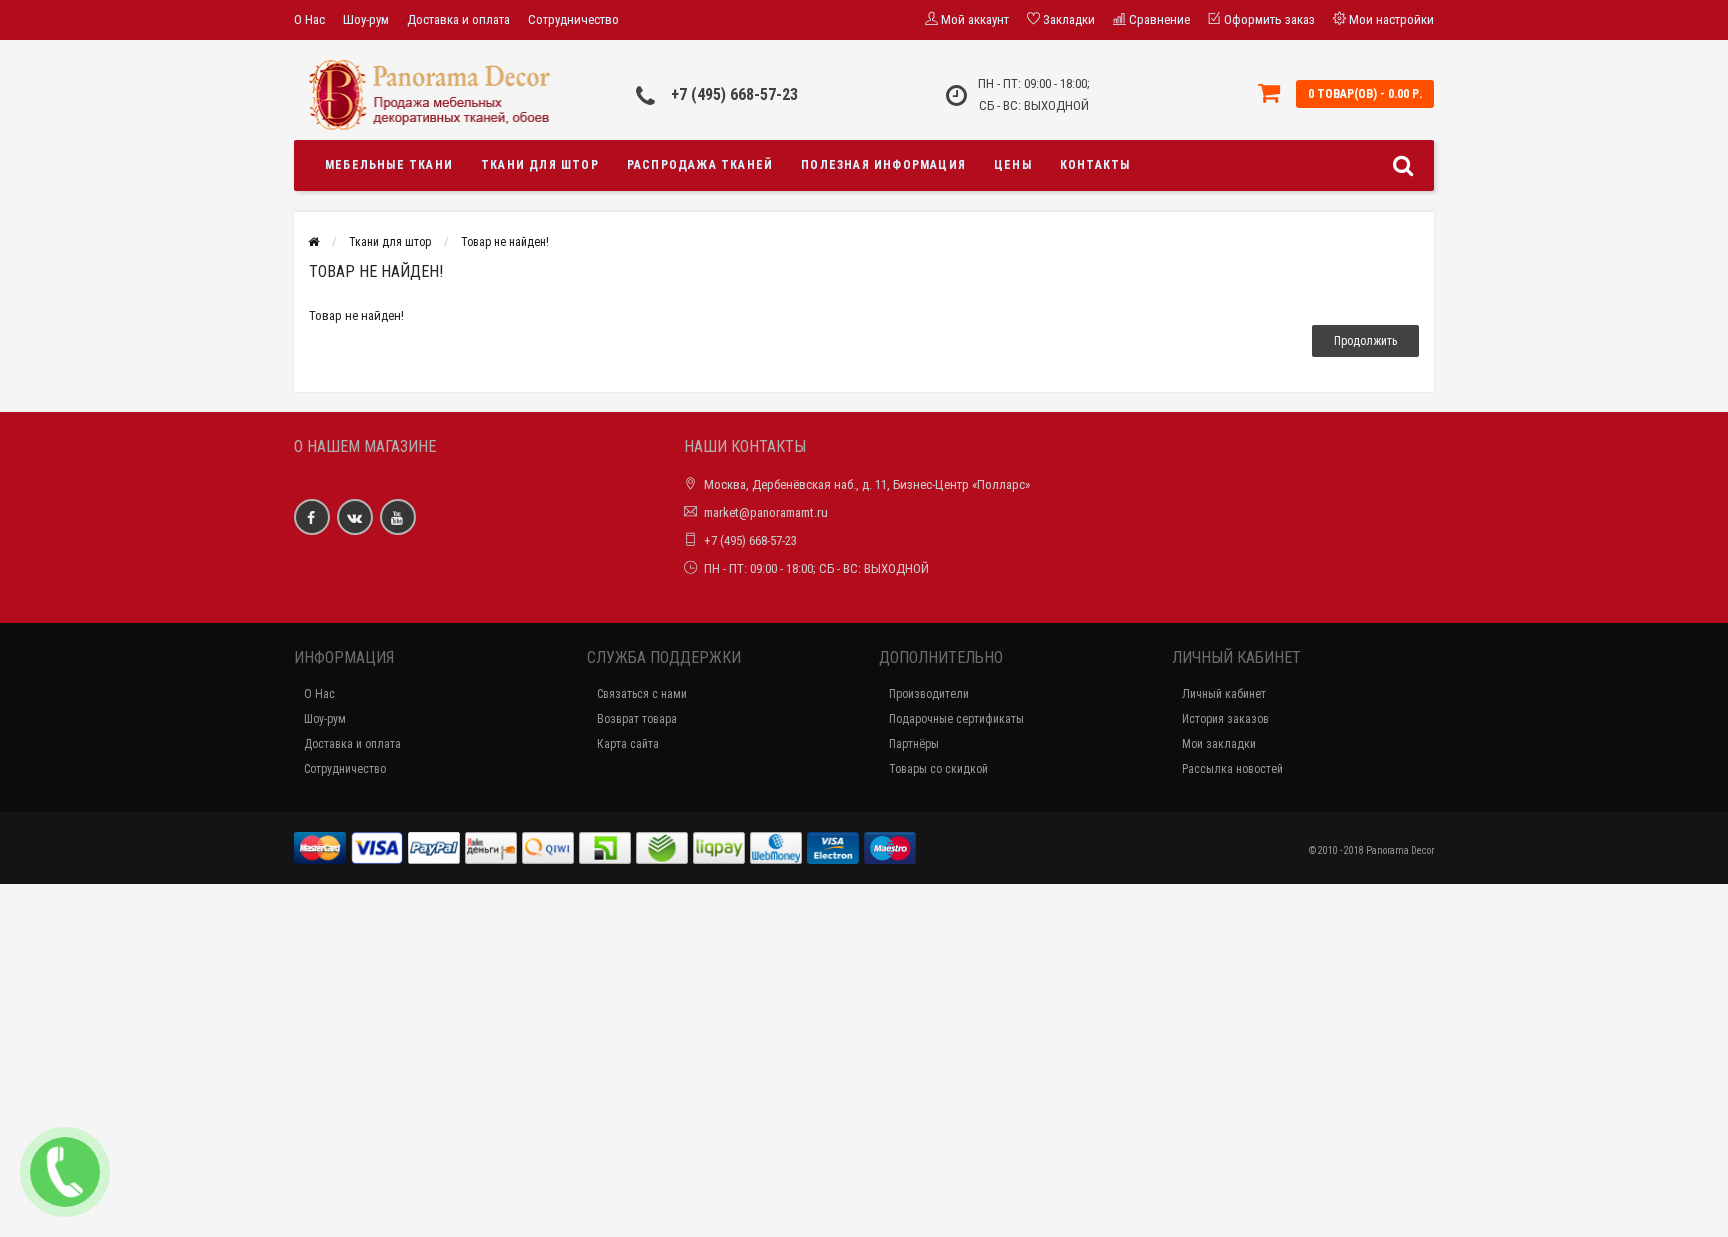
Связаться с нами (642, 694)
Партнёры (914, 744)
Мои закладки (1219, 744)
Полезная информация (883, 165)
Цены (1013, 165)
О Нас (309, 19)
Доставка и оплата (458, 19)
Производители (929, 694)
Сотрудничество (573, 19)
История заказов (1225, 719)
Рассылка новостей (1232, 769)
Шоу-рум (366, 19)
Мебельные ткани (389, 165)
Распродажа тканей (700, 165)
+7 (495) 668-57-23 (734, 94)
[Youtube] (398, 517)
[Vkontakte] (355, 517)
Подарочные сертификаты (956, 719)
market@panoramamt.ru (766, 512)
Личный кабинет (1224, 694)
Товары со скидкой (938, 769)
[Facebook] (312, 517)
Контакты (1095, 165)
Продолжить (1365, 341)
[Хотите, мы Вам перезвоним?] (65, 1172)
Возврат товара (637, 719)
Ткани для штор (540, 165)
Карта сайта (628, 744)
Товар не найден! (505, 242)
